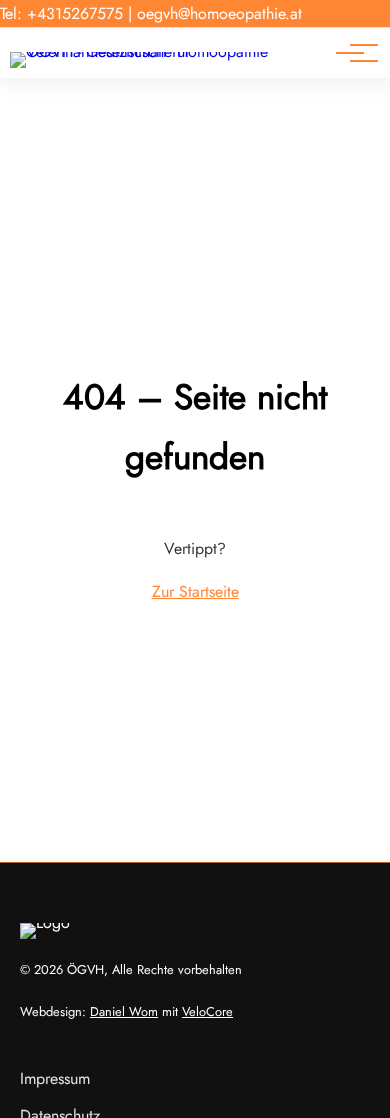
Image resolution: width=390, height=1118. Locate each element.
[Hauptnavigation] (350, 53)
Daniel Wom (124, 1011)
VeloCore (207, 1011)
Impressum (55, 1078)
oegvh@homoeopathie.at (219, 13)
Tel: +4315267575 (61, 13)
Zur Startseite (195, 591)
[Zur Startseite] (169, 51)
